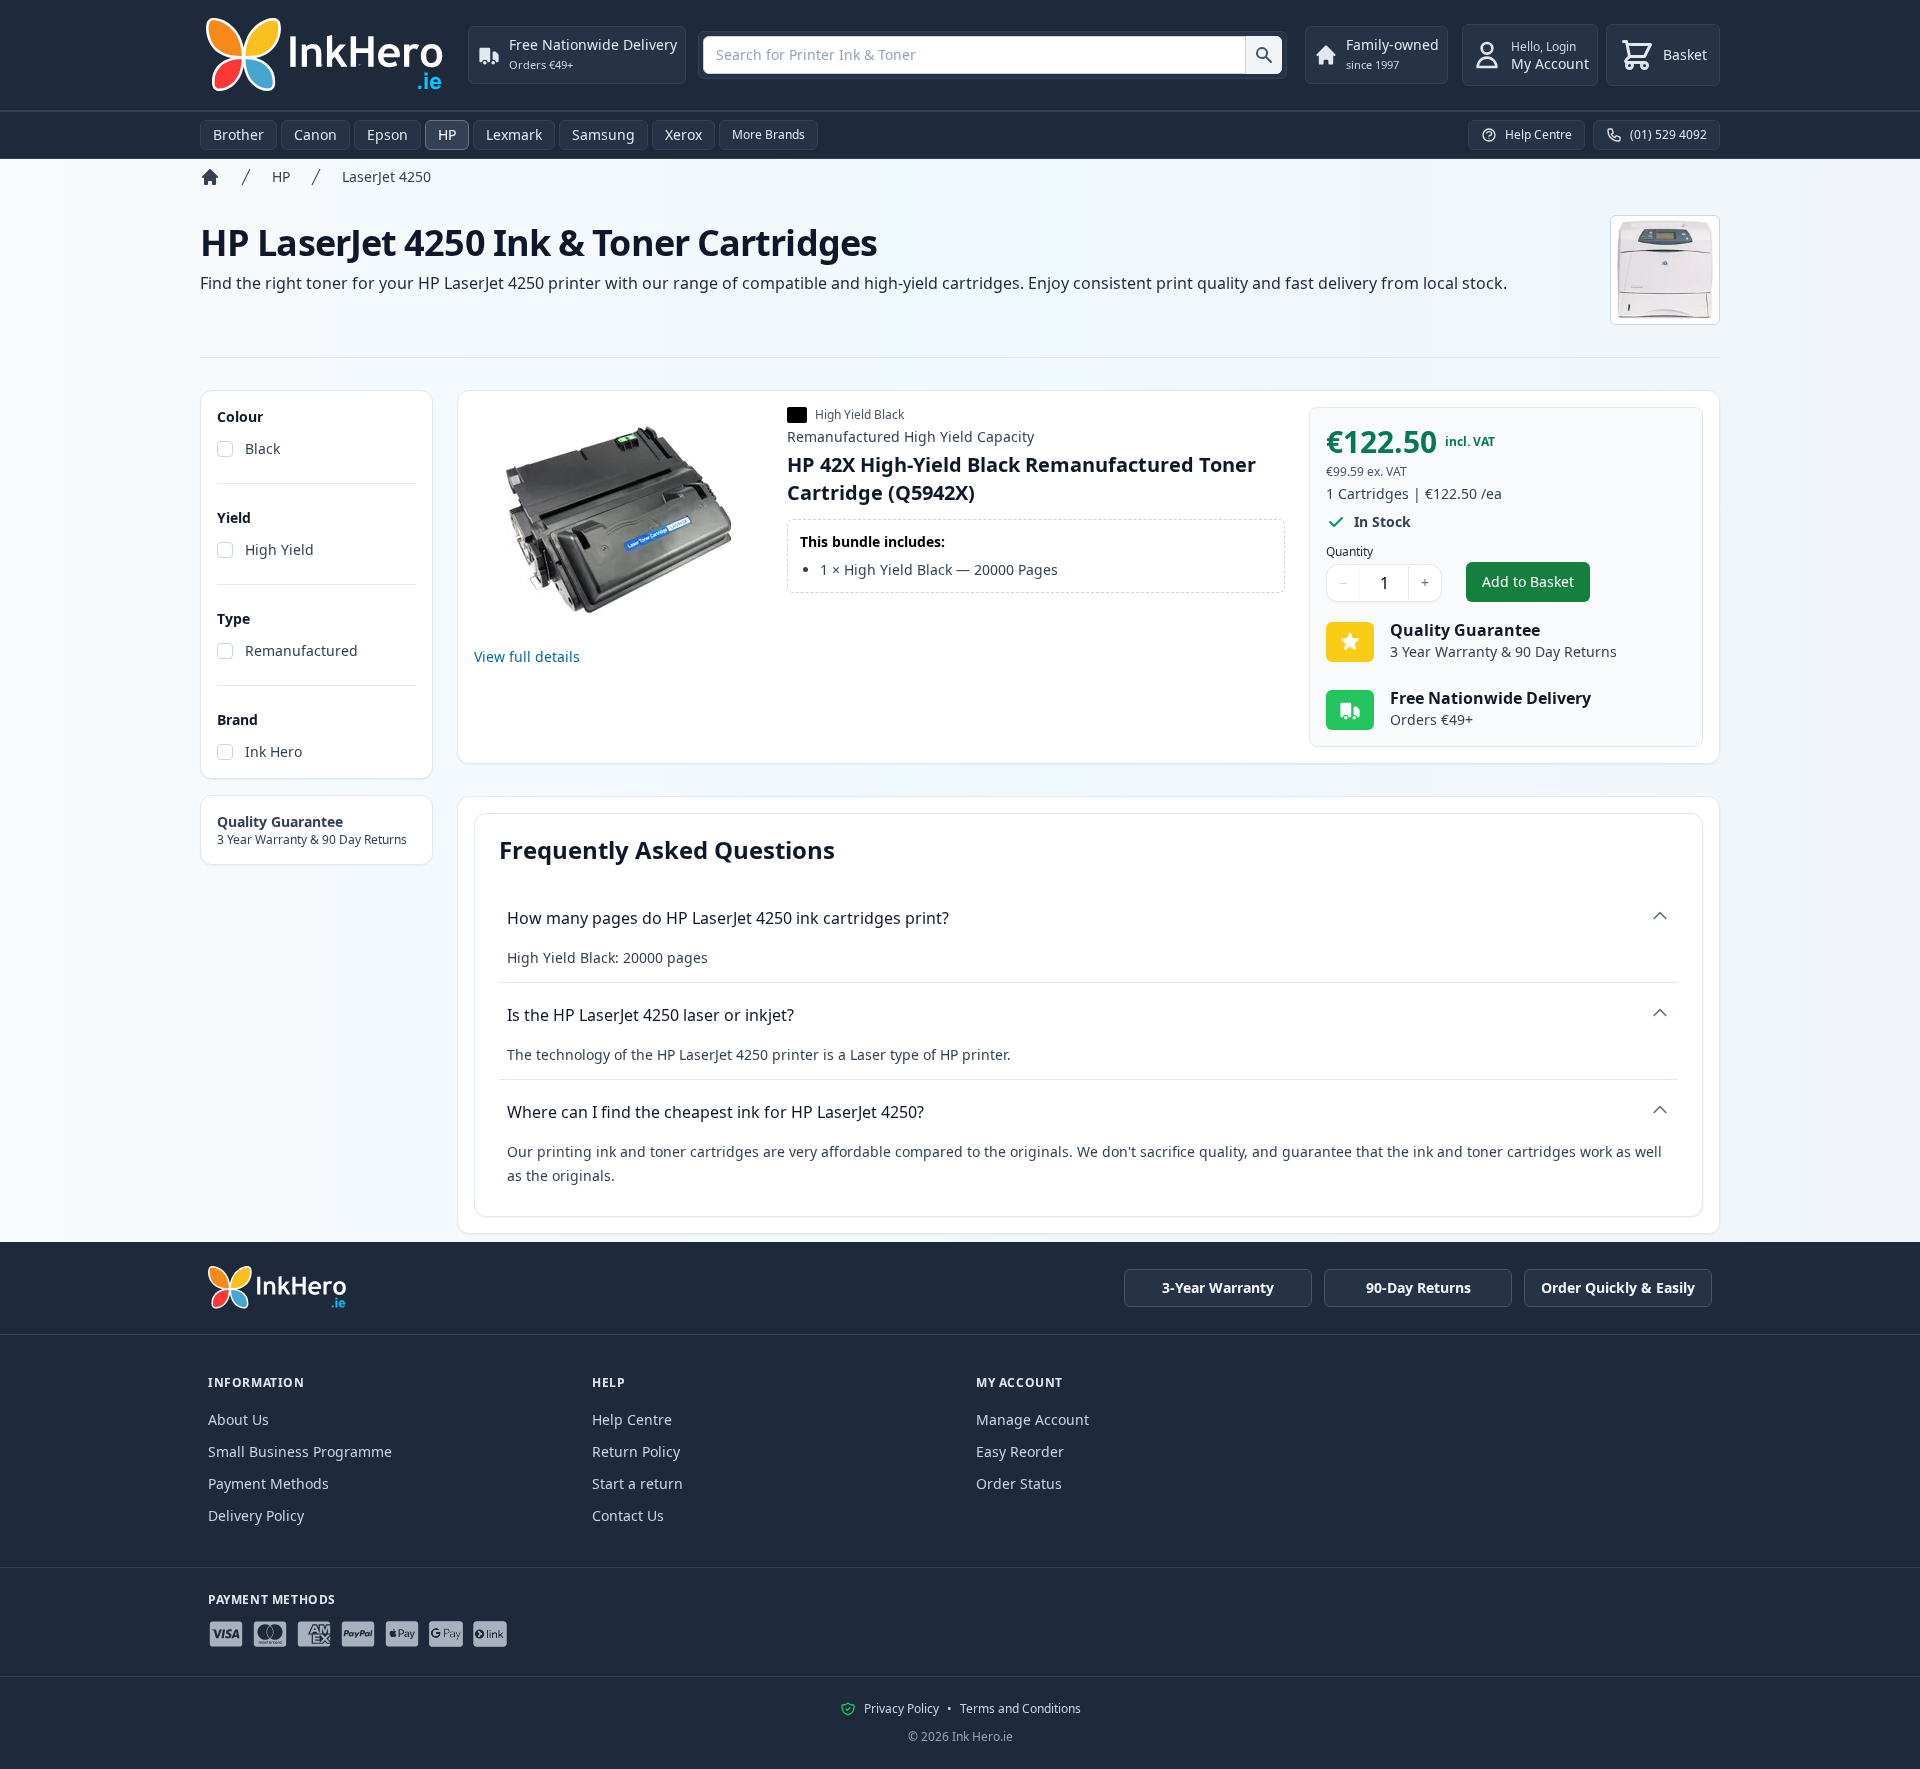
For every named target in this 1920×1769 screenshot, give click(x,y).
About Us (238, 1419)
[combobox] (992, 55)
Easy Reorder (1020, 1451)
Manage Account (1032, 1419)
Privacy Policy (901, 1709)
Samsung (603, 134)
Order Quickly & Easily (1618, 1287)
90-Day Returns (1418, 1287)
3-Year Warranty (1218, 1287)
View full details (527, 656)
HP (447, 134)
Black (262, 448)
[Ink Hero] (326, 55)
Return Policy (636, 1451)
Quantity (1349, 552)
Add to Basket (1536, 586)
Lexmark (514, 134)
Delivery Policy (256, 1515)
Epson (387, 134)
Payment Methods (268, 1483)
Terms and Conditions (1020, 1709)
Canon (315, 134)
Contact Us (628, 1515)
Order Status (1019, 1483)
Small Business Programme (300, 1451)
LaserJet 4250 (386, 176)
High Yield (279, 549)
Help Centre (632, 1419)
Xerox (683, 134)
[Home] (210, 177)
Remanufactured (301, 650)
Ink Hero (273, 751)
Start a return (637, 1483)
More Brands (768, 134)
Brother (238, 134)
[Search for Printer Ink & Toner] (1263, 55)
